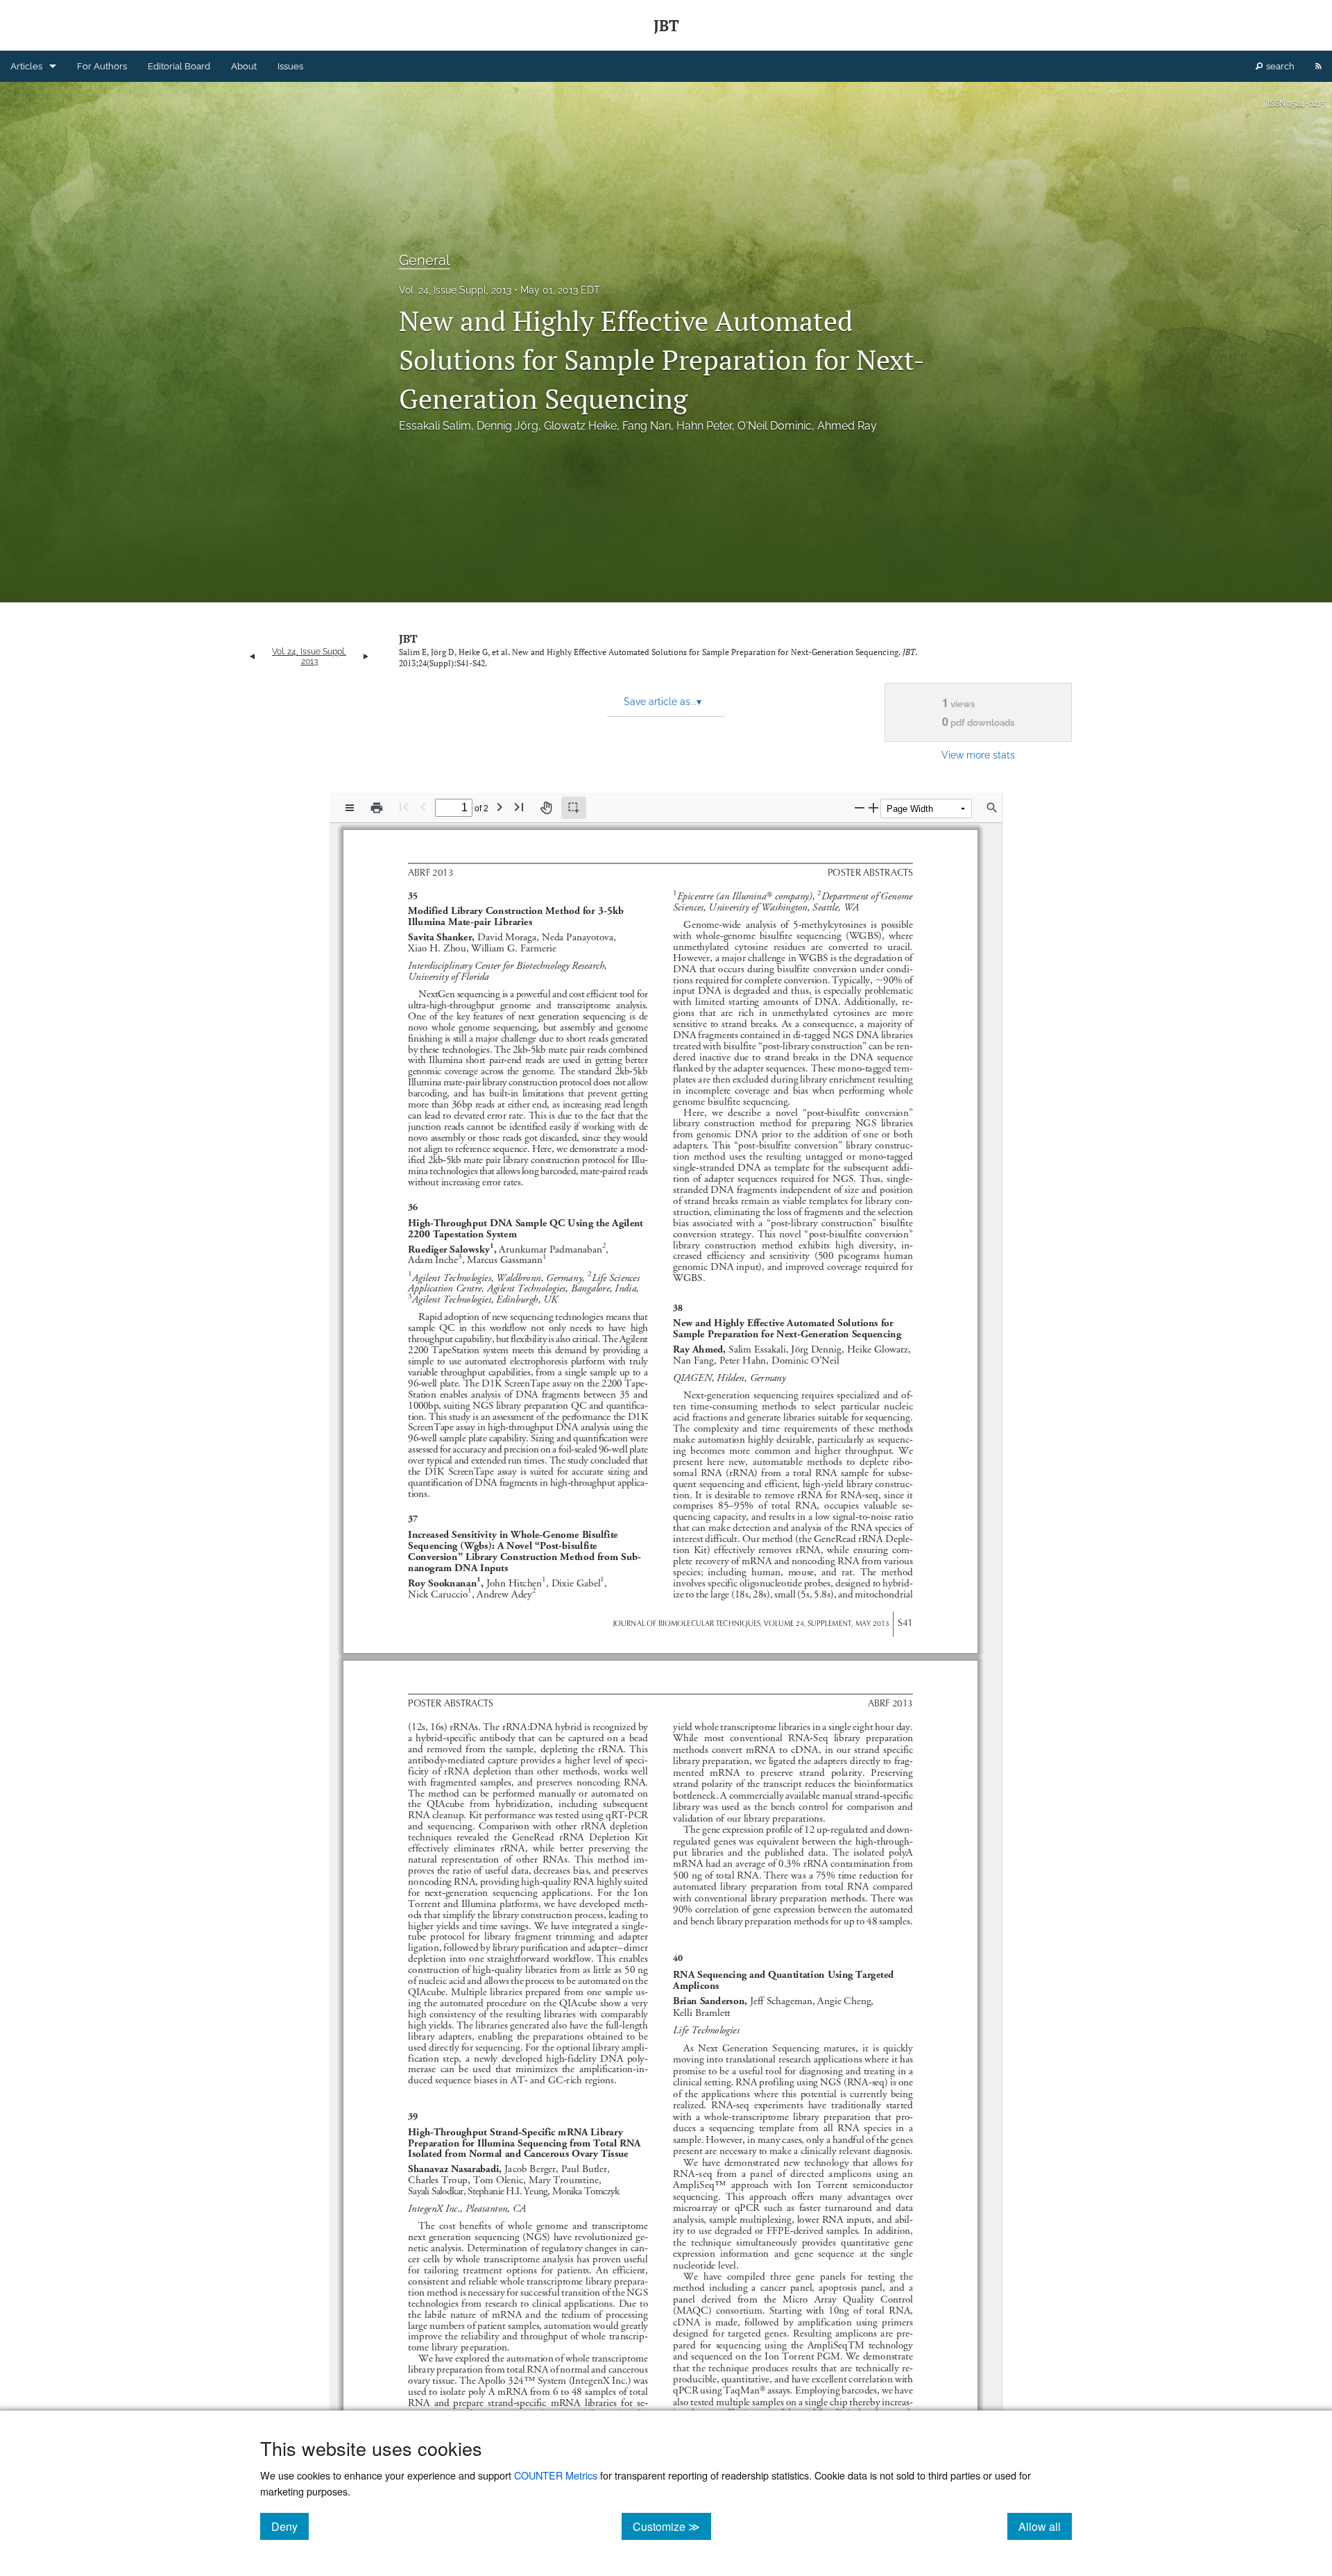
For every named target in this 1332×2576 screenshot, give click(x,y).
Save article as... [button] (663, 702)
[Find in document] (992, 808)
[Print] (377, 808)
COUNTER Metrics (556, 2475)
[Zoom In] (873, 807)
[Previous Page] (423, 807)
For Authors (102, 66)
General (424, 260)
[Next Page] (499, 807)
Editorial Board (179, 66)
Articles (26, 66)
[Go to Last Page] (519, 807)
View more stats (978, 755)
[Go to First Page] (404, 807)
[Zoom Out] (860, 807)
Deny (290, 2526)
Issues (290, 66)
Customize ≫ (672, 2526)
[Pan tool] (546, 808)
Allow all (1045, 2526)
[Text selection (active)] (574, 808)
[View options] (350, 808)
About (244, 66)
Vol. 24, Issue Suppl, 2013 (455, 290)
